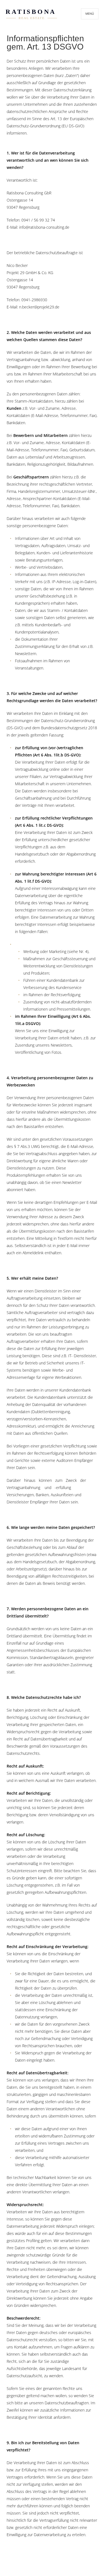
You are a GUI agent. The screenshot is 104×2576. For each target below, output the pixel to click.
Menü (90, 14)
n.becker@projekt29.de (39, 307)
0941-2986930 (34, 300)
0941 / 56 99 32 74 (38, 220)
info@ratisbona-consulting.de (44, 227)
